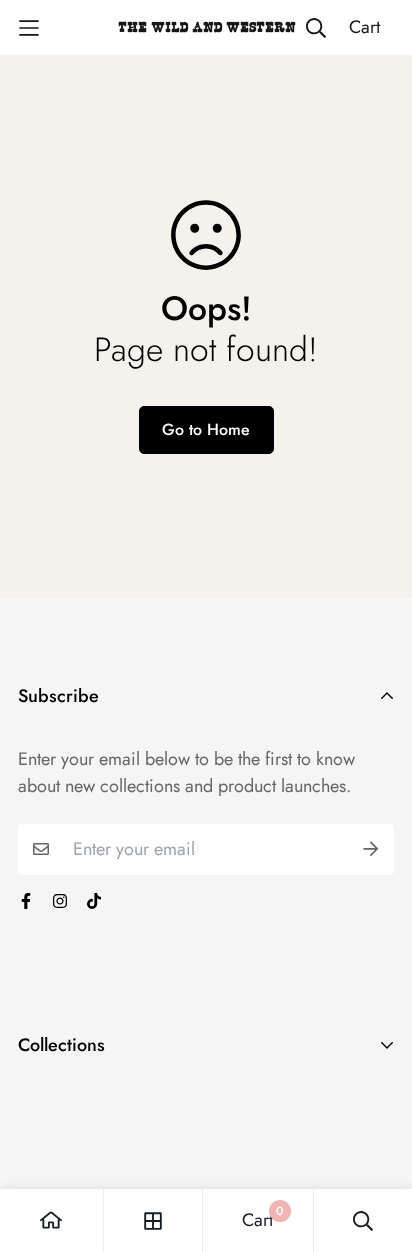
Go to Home (206, 429)
